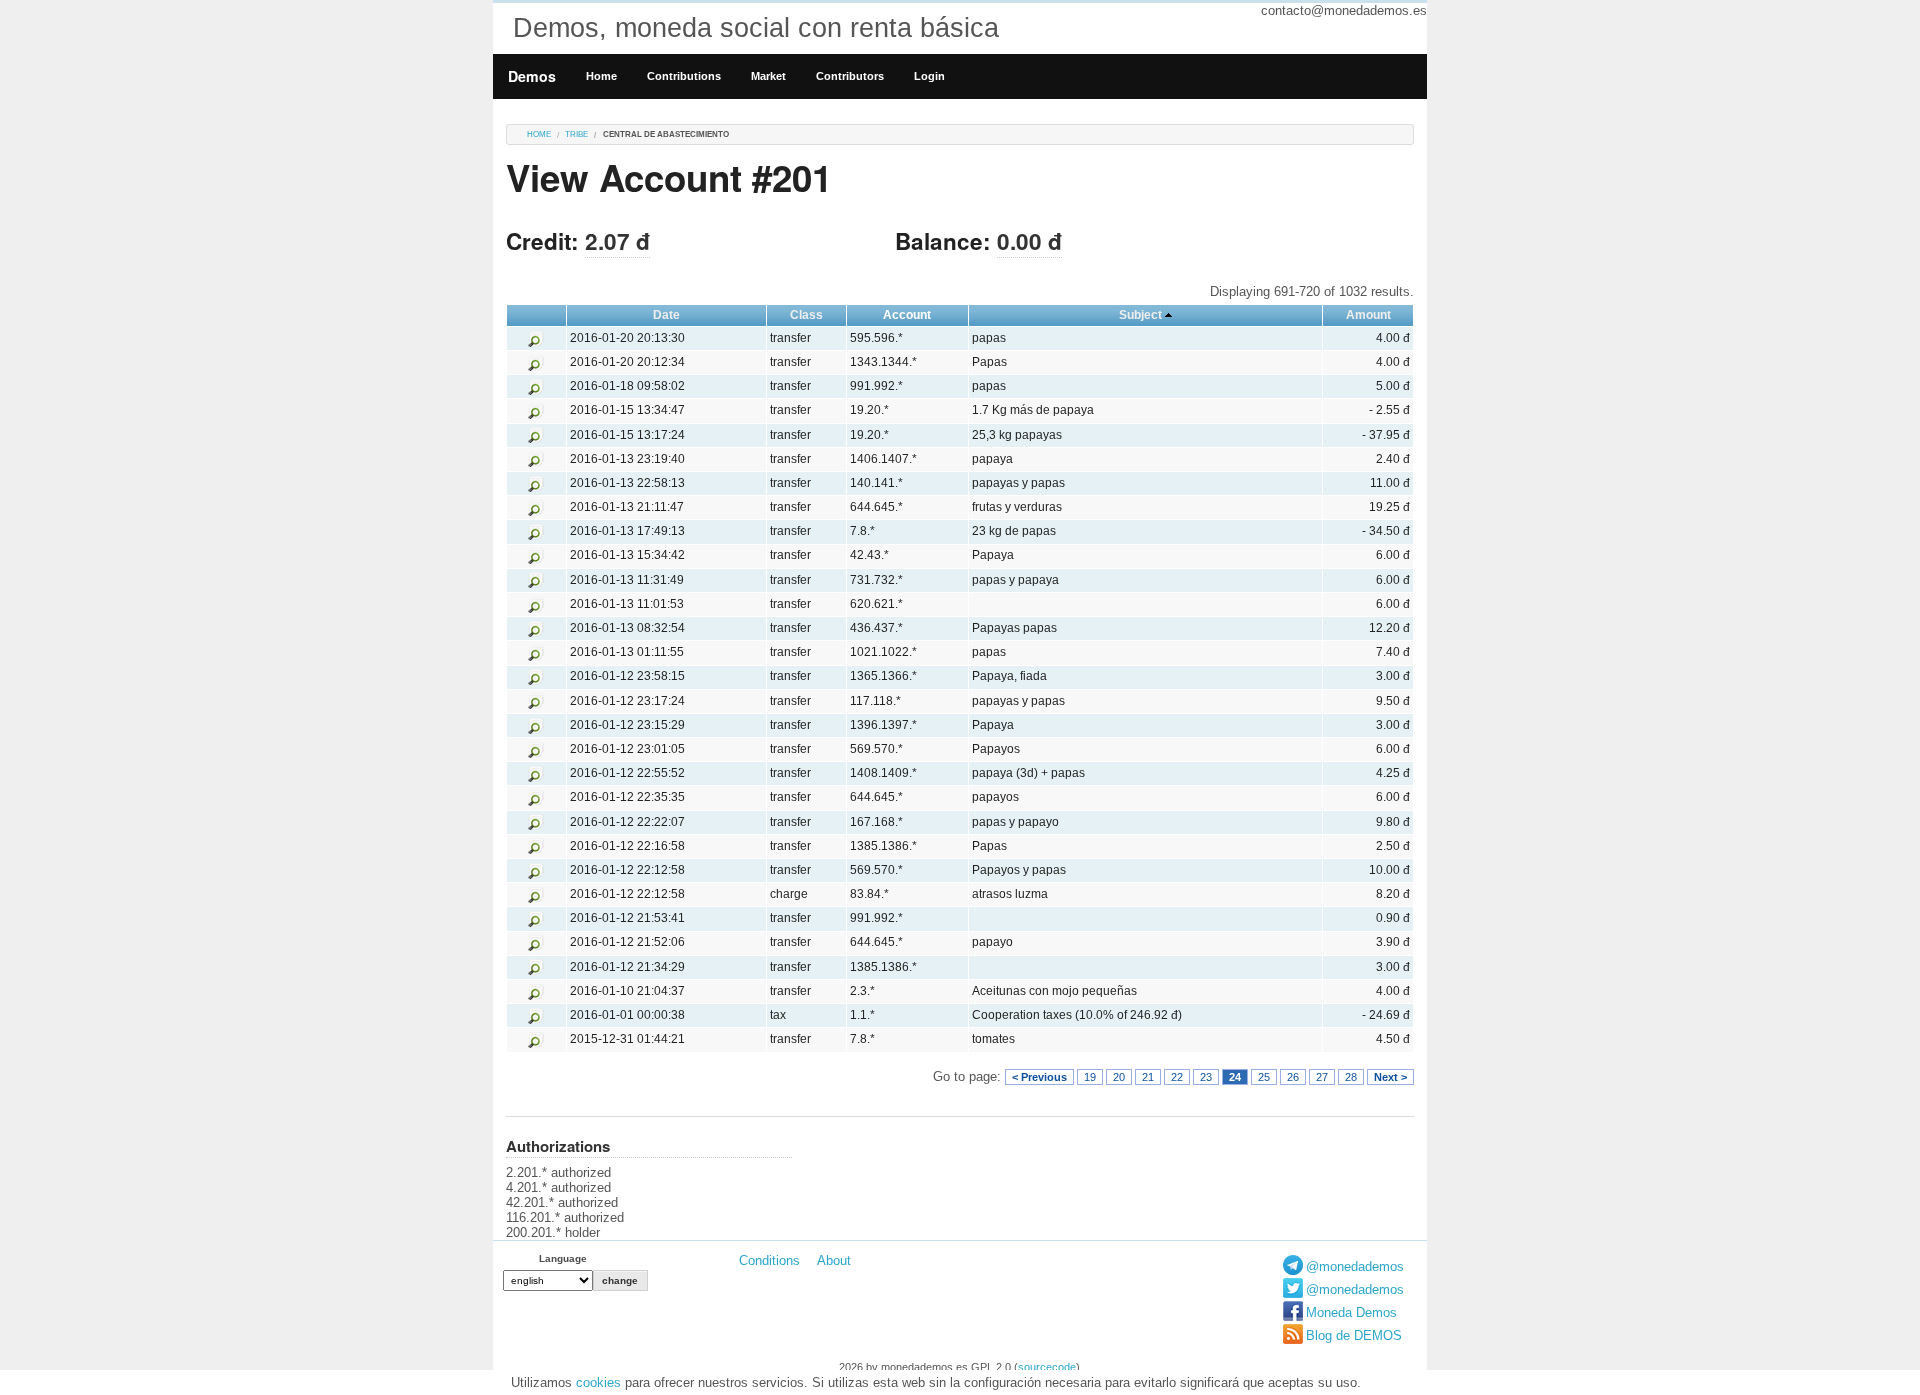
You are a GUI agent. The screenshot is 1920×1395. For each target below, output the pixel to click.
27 (1322, 1077)
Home (601, 76)
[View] (536, 338)
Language (563, 1258)
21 (1148, 1077)
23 (1206, 1077)
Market (768, 76)
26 (1293, 1077)
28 (1351, 1077)
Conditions (769, 1260)
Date (666, 315)
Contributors (850, 76)
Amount (1368, 315)
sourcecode (1047, 1367)
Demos (532, 76)
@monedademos (1355, 1266)
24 (1235, 1077)
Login (929, 76)
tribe (576, 134)
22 (1177, 1077)
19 (1090, 1077)
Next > (1390, 1077)
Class (806, 315)
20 (1119, 1077)
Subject (1140, 315)
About (834, 1260)
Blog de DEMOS (1354, 1335)
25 (1264, 1077)
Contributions (684, 76)
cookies (598, 1382)
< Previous (1039, 1077)
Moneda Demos (1351, 1312)
